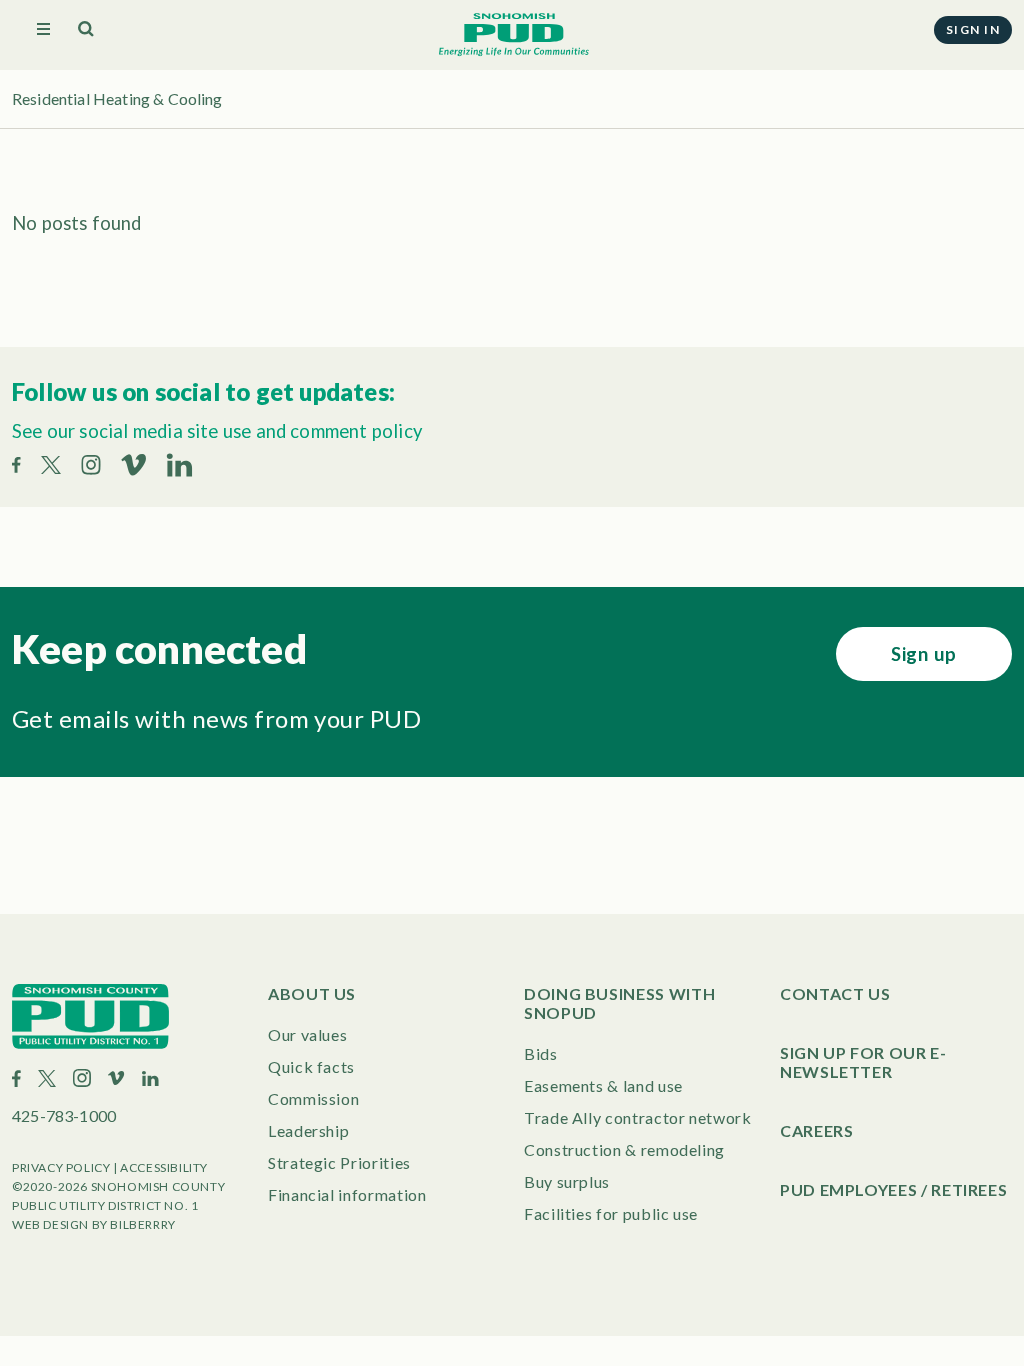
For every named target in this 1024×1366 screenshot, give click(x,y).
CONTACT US (835, 993)
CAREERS (816, 1130)
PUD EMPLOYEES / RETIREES (893, 1189)
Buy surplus (567, 1181)
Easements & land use (603, 1085)
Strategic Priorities (339, 1162)
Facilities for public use (611, 1213)
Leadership (308, 1130)
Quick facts (311, 1066)
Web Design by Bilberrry (94, 1224)
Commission (313, 1098)
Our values (307, 1034)
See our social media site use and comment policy (217, 431)
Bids (541, 1053)
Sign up (924, 654)
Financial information (347, 1194)
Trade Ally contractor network (638, 1117)
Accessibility (164, 1167)
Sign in (973, 29)
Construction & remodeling (624, 1149)
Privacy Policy (61, 1167)
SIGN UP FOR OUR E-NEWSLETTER (863, 1062)
